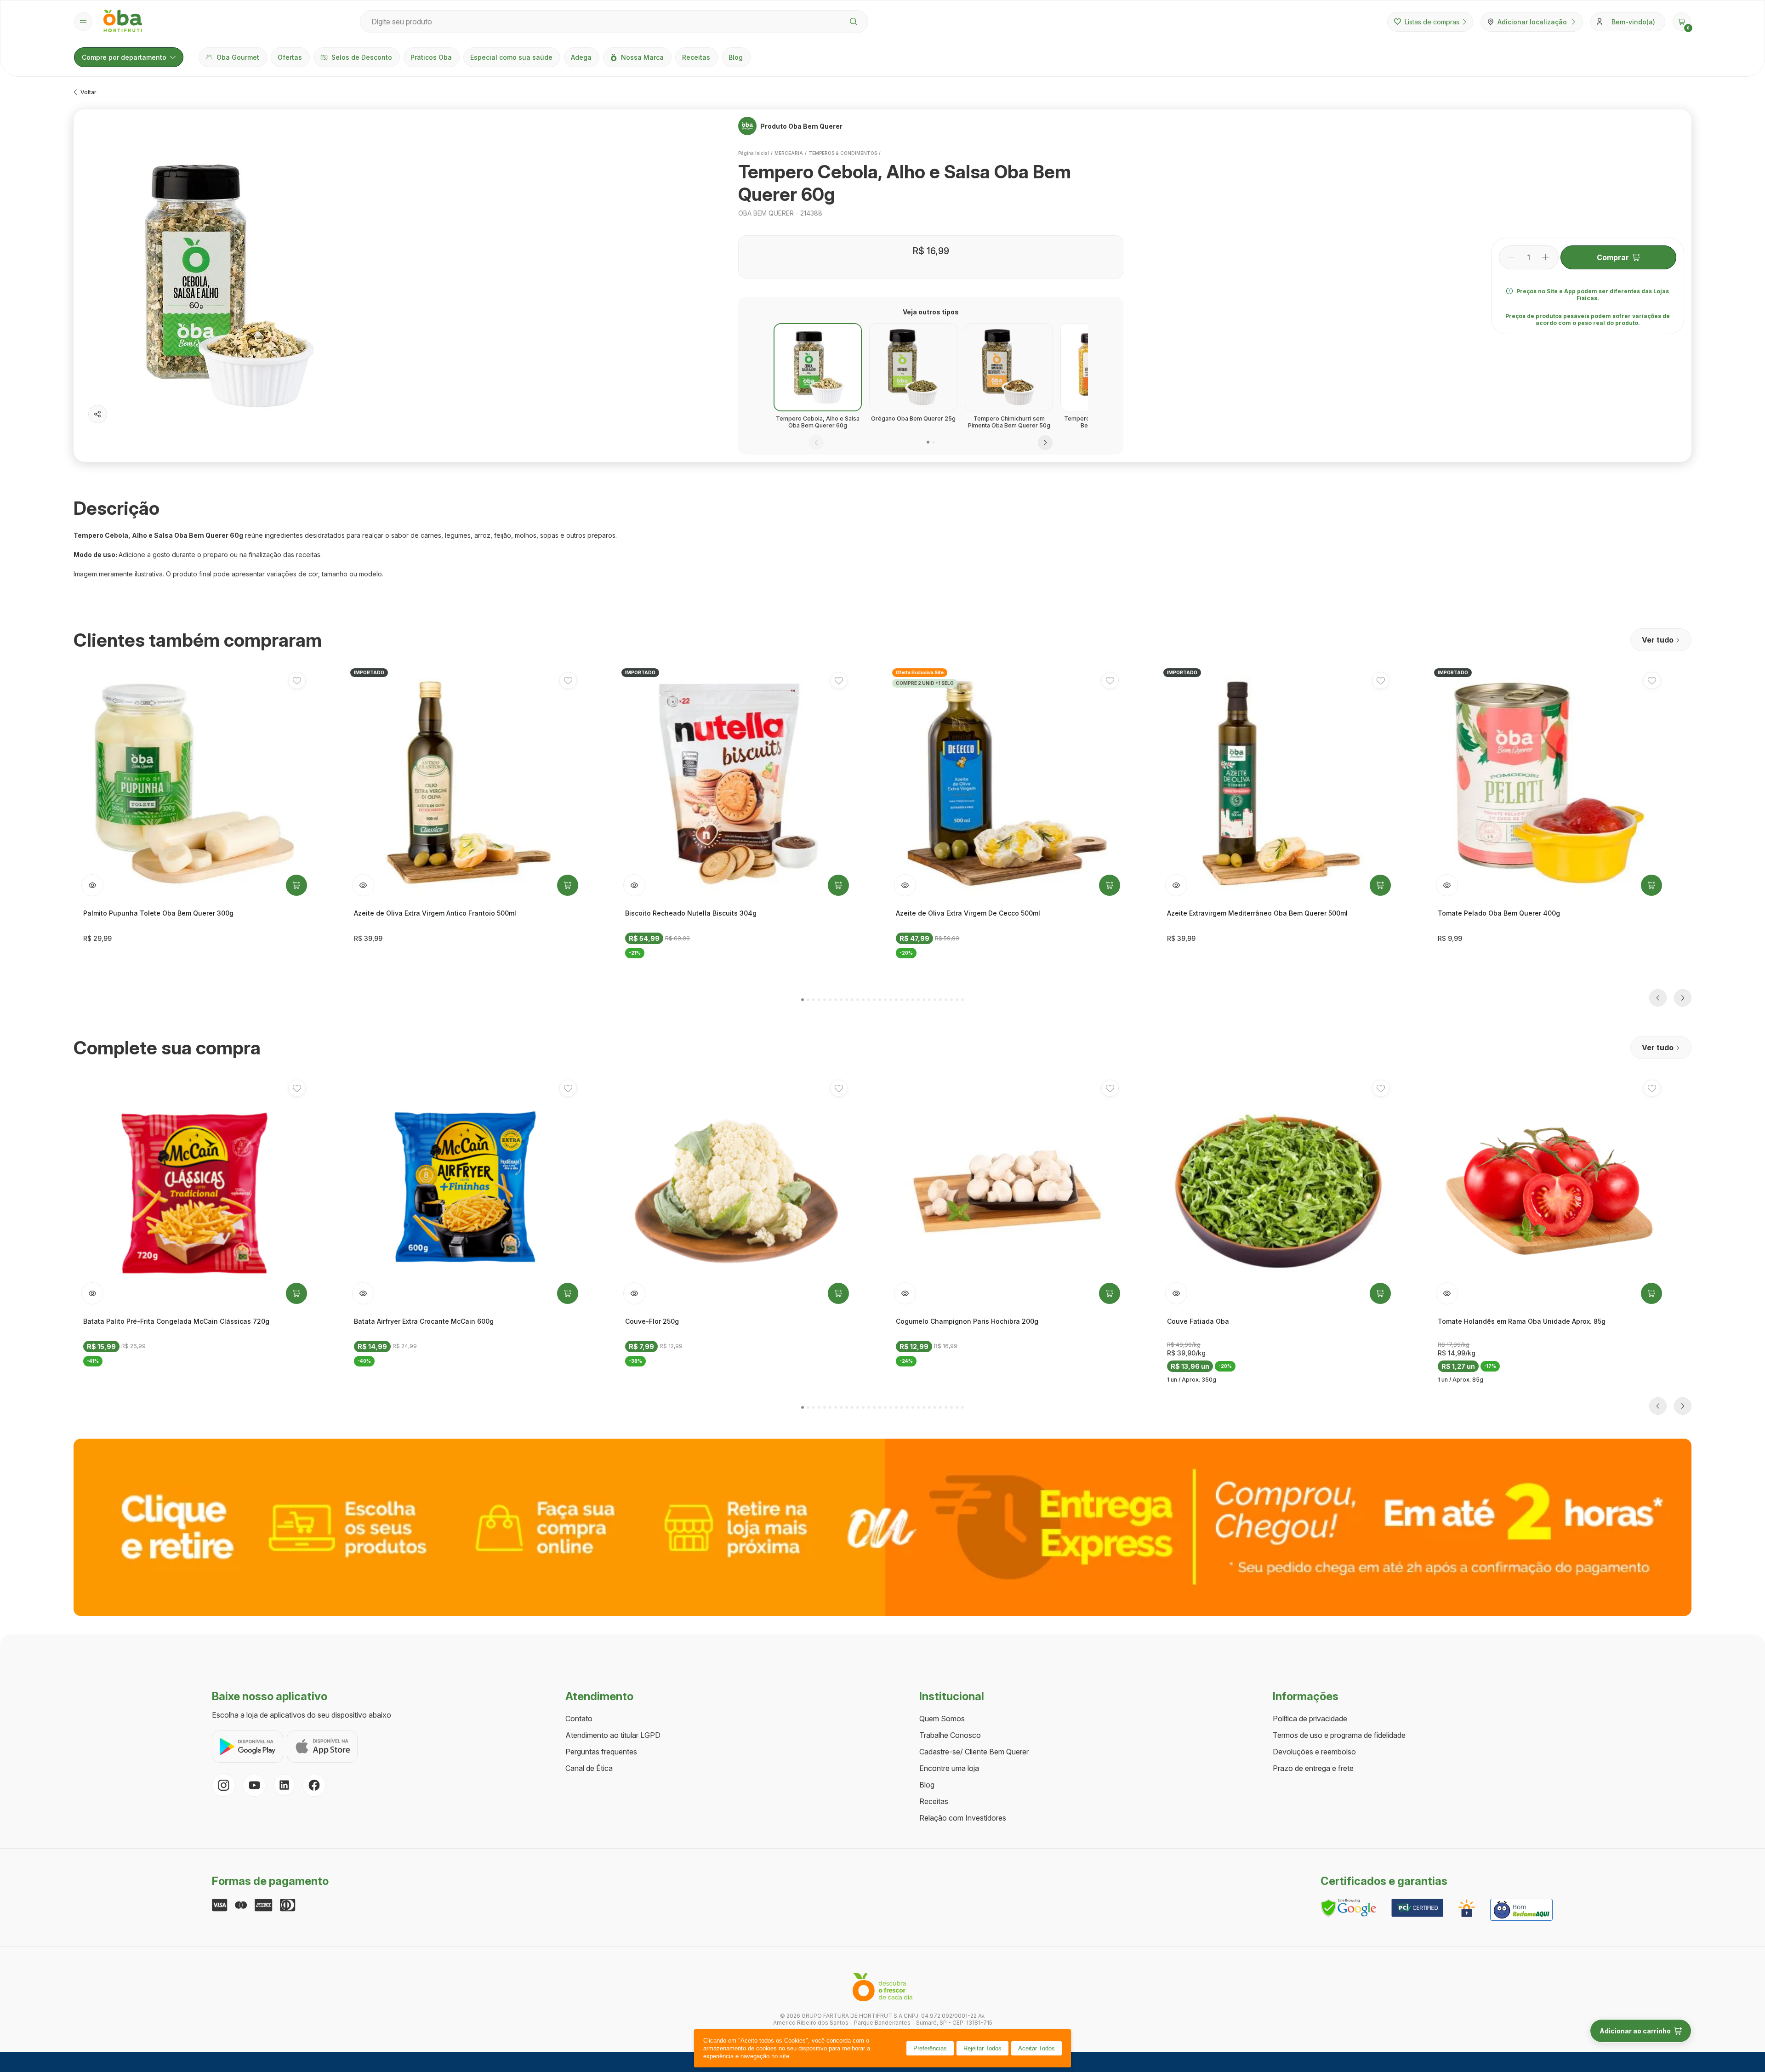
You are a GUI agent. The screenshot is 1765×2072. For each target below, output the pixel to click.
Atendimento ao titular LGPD (613, 1735)
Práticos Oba (431, 57)
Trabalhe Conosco (950, 1735)
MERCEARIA (789, 153)
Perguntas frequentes (601, 1752)
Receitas (696, 57)
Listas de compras (1432, 22)
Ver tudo (1658, 640)
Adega (581, 57)
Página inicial (754, 153)
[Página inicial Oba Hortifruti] (123, 22)
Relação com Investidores (963, 1818)
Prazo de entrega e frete (1313, 1768)
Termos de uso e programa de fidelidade (1339, 1735)
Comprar (1613, 257)
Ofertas (290, 57)
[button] (1682, 22)
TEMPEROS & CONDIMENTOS (843, 153)
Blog (736, 57)
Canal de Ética (589, 1768)
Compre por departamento (124, 57)
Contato (579, 1719)
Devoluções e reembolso (1314, 1752)
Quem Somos (942, 1719)
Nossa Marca (642, 57)
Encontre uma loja (949, 1768)
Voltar (88, 92)
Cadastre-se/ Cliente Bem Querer (974, 1752)
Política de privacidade (1310, 1719)
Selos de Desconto (362, 57)
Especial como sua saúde (511, 57)
